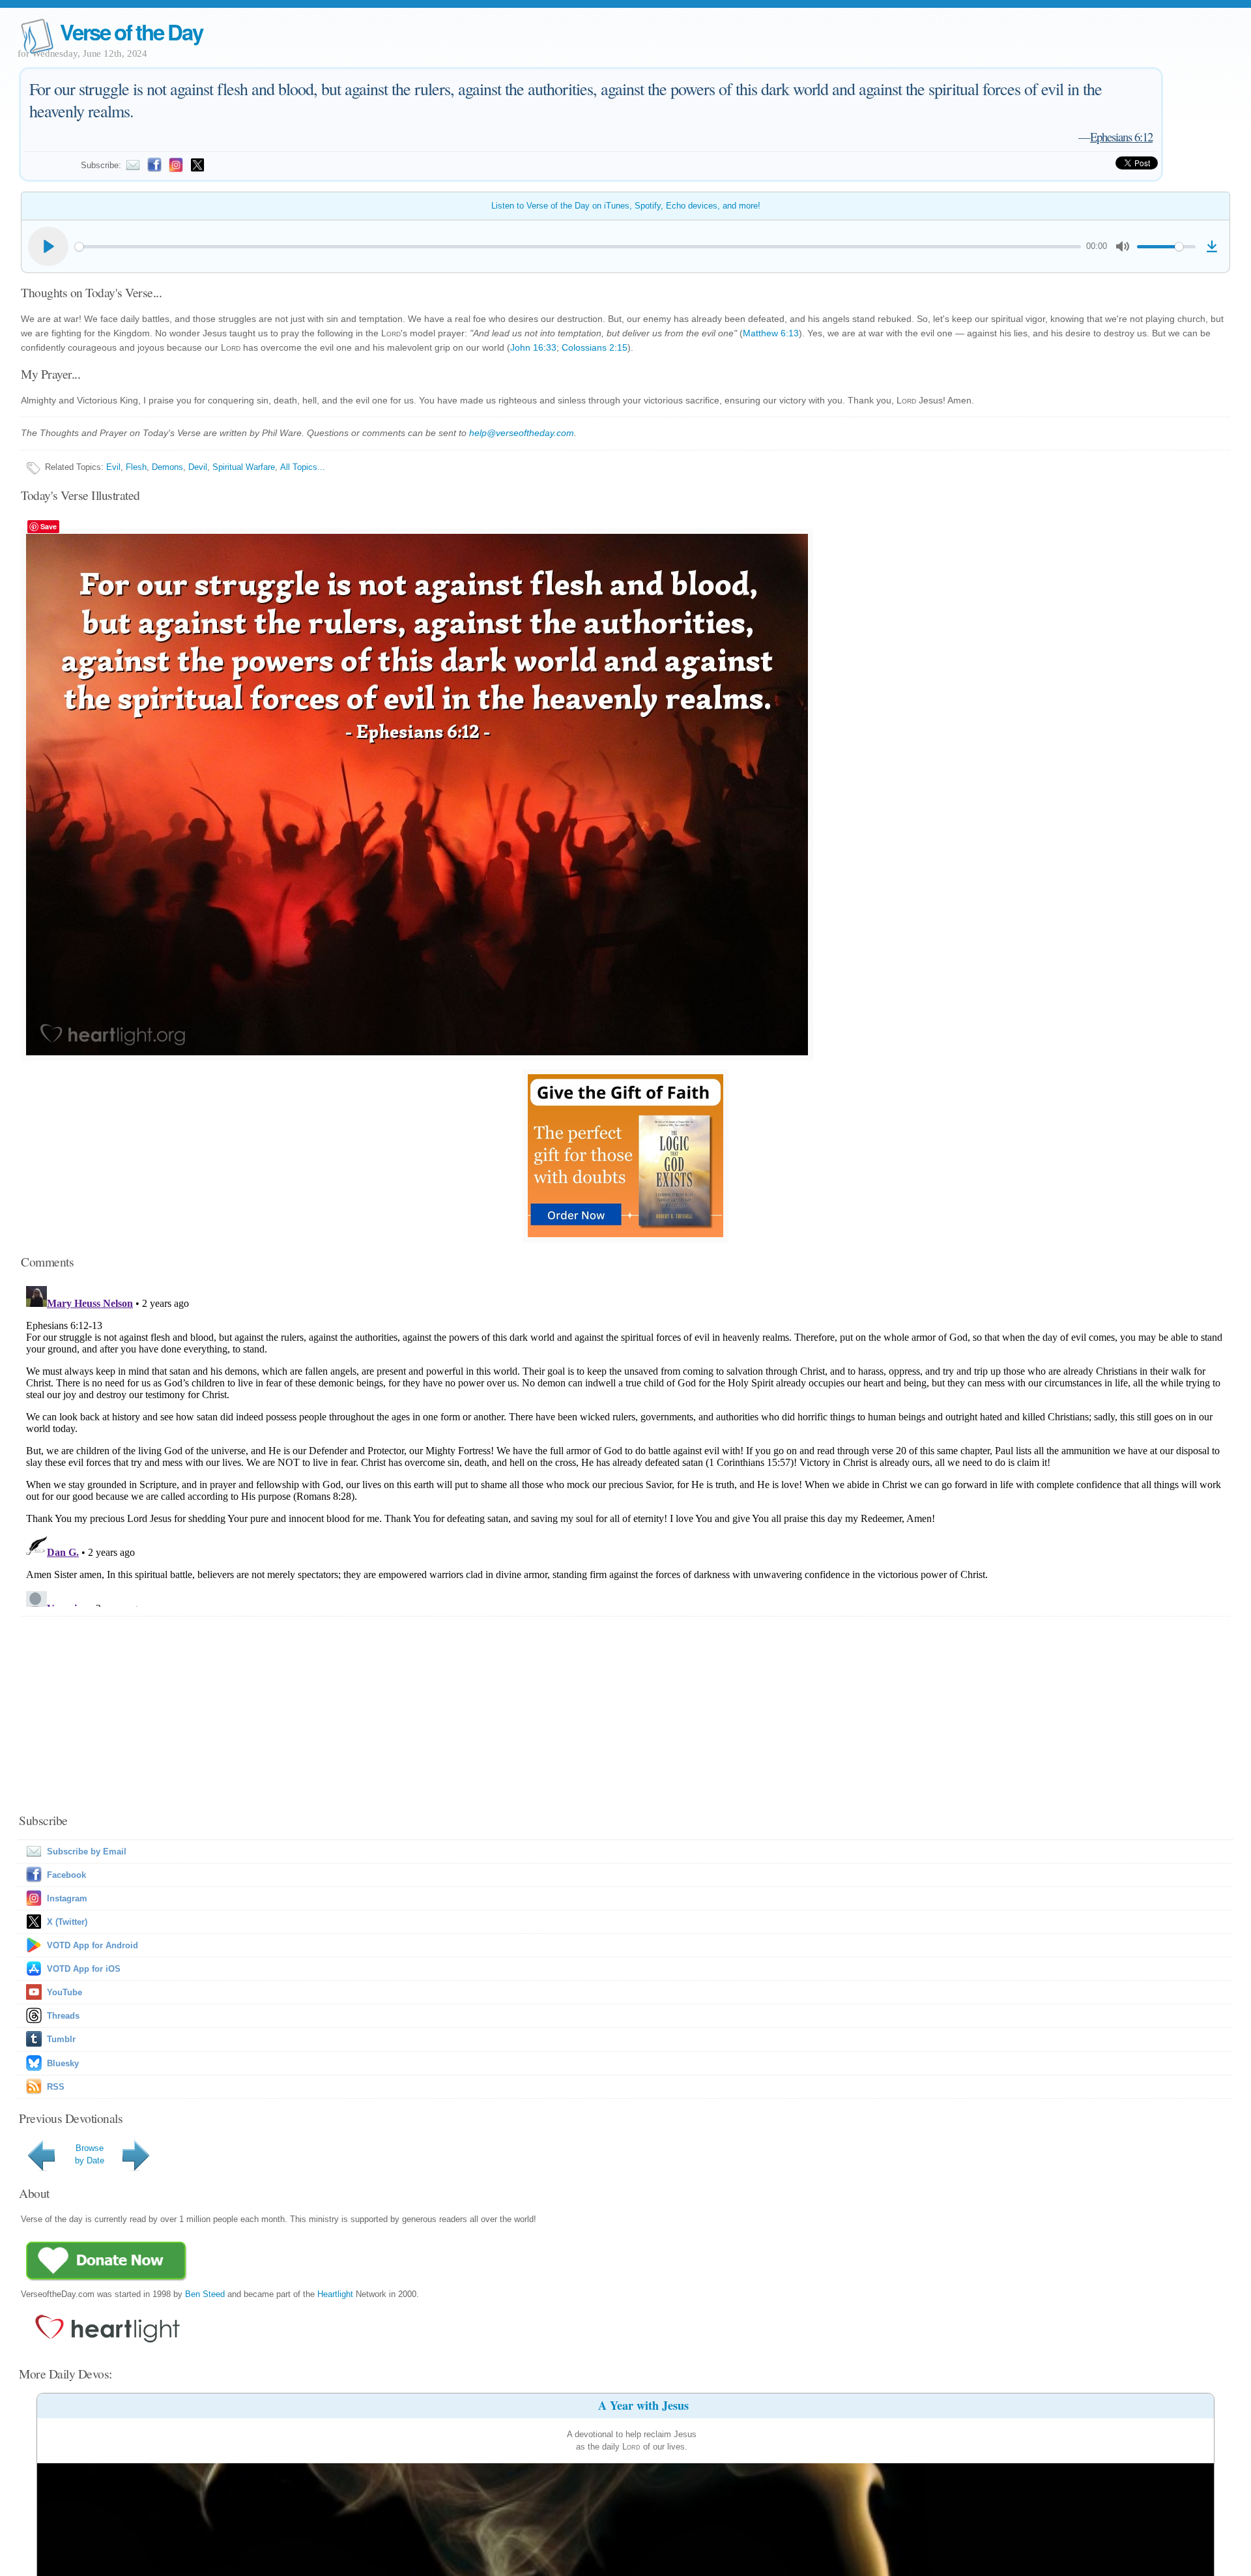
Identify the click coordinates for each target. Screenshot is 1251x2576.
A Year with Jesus (643, 2405)
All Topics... (303, 467)
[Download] (1212, 246)
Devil (198, 467)
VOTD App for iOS (84, 1969)
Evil (113, 467)
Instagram (67, 1898)
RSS (56, 2087)
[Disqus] (625, 1444)
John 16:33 (533, 347)
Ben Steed (205, 2294)
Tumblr (61, 2039)
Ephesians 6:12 (1121, 137)
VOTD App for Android (93, 1945)
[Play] (48, 246)
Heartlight (335, 2294)
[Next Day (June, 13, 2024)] (138, 2171)
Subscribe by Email (87, 1852)
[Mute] (1123, 246)
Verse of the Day (131, 32)
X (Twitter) (67, 1922)
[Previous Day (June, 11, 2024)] (44, 2171)
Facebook (66, 1875)
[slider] (578, 247)
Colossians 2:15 (595, 347)
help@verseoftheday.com (522, 433)
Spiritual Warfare (244, 467)
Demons (167, 467)
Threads (63, 2016)
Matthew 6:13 (771, 333)
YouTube (65, 1992)
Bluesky (63, 2063)
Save (49, 526)
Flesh (136, 467)
